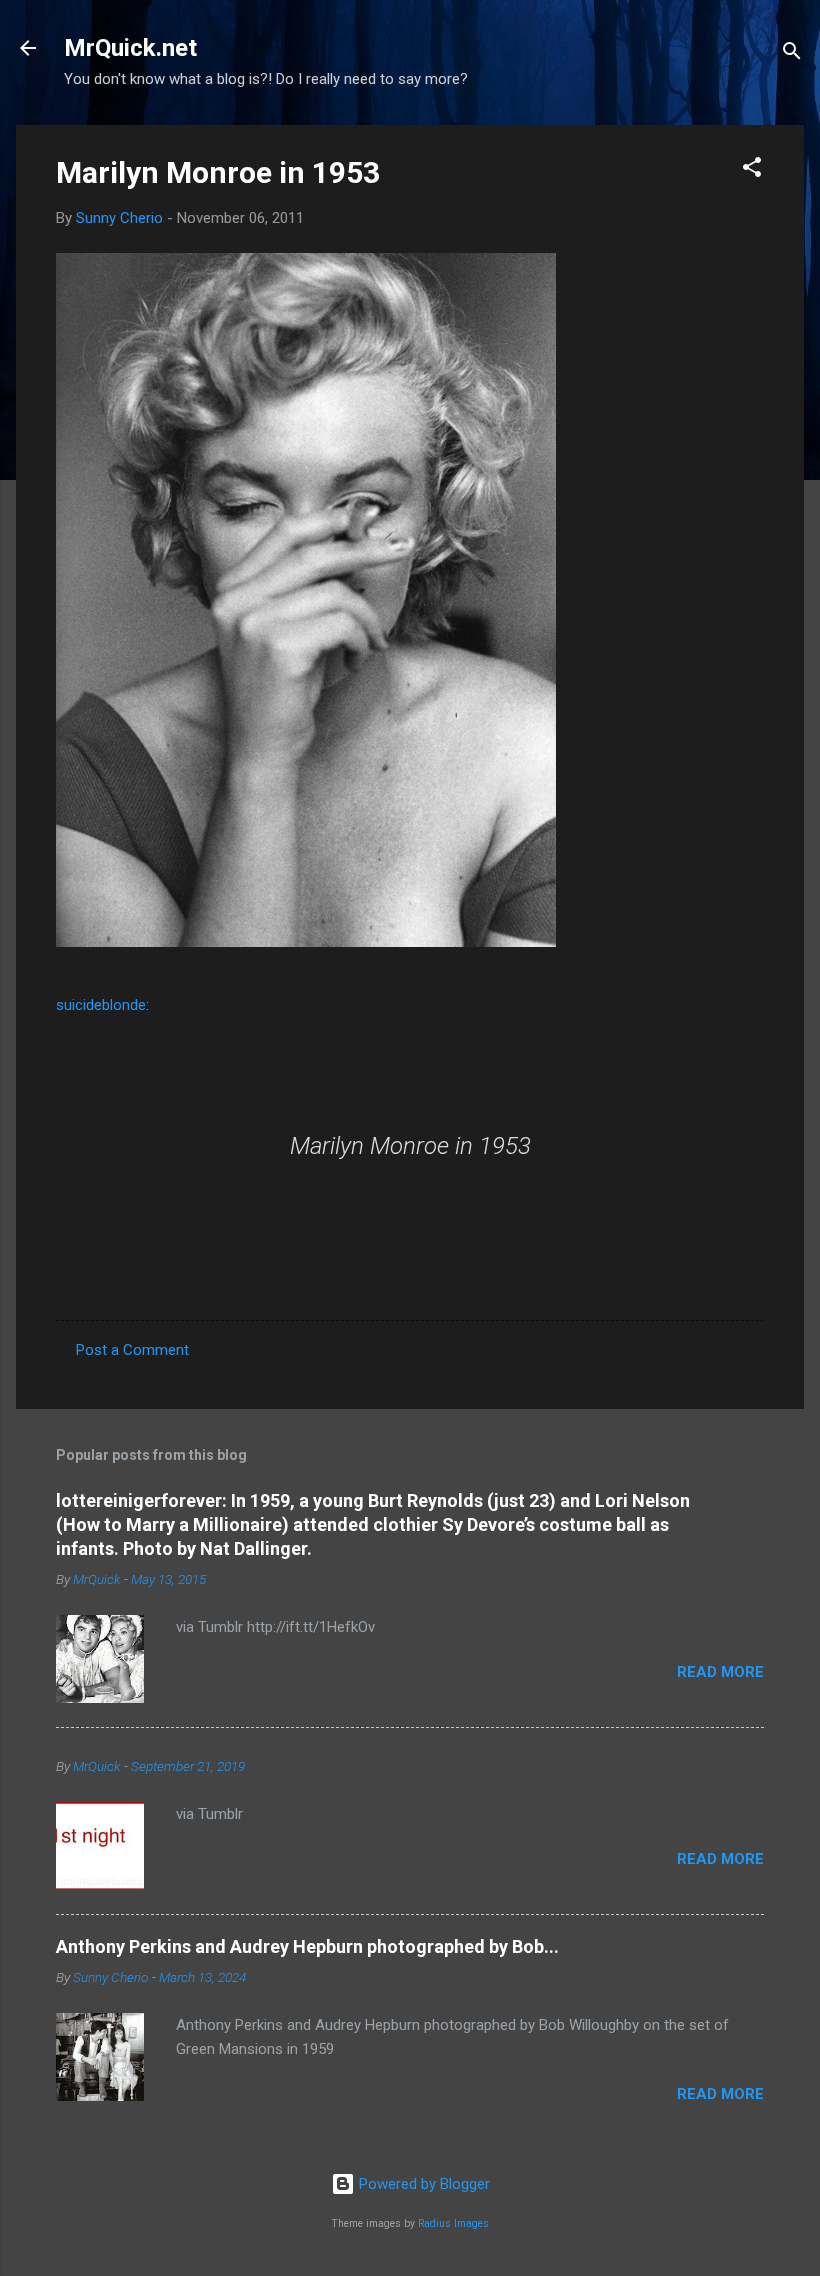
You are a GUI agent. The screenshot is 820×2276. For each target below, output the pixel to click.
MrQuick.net (130, 48)
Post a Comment (132, 1350)
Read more (720, 1672)
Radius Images (453, 2223)
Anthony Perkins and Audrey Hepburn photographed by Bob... (307, 1946)
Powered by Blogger (422, 2184)
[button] (752, 170)
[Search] (792, 54)
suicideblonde (101, 1005)
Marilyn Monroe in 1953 (218, 172)
